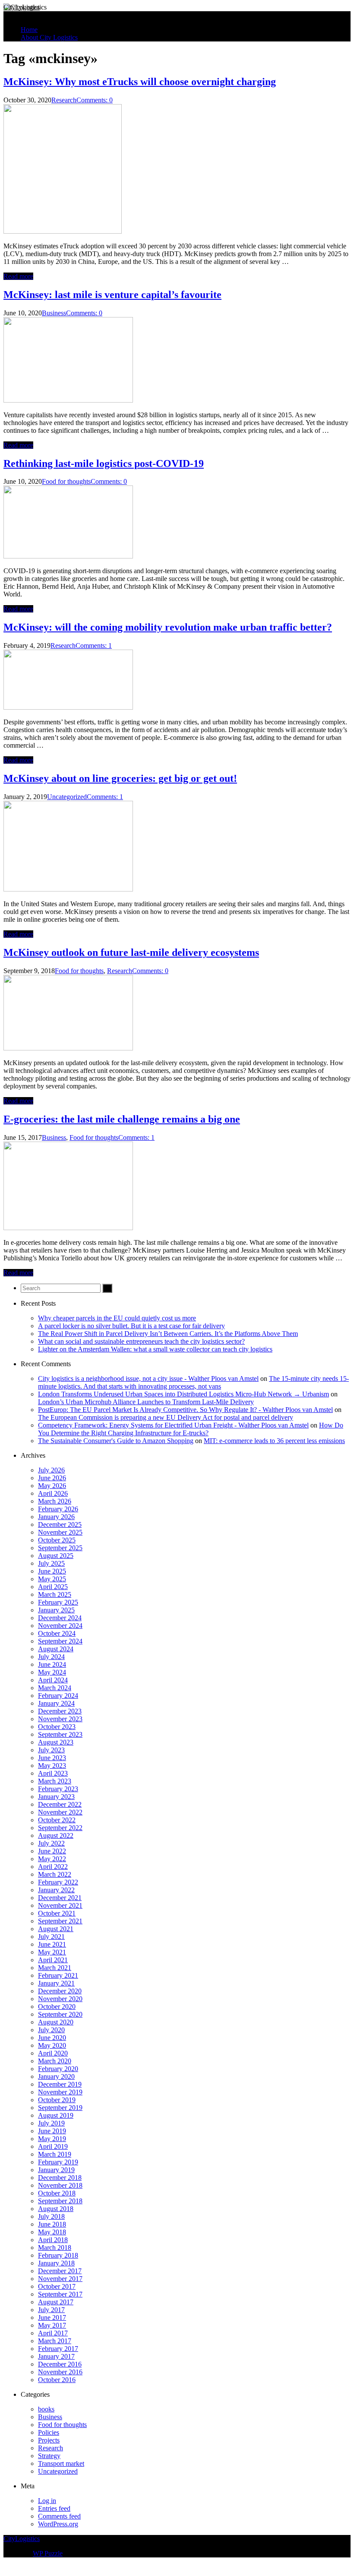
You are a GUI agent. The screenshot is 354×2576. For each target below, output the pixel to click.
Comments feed (59, 2516)
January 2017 (56, 2356)
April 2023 (53, 1773)
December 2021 (60, 1898)
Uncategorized (67, 797)
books (46, 2409)
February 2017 (58, 2349)
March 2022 (55, 1874)
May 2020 (52, 2045)
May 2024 (52, 1672)
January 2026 (56, 1517)
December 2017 (60, 2271)
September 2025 (60, 1548)
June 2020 (52, 2038)
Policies (49, 2432)
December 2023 (60, 1711)
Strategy (49, 2456)
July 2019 (51, 2123)
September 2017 (60, 2294)
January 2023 (56, 1797)
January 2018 (56, 2263)
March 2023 (55, 1781)
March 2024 (55, 1688)
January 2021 (56, 1983)
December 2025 (60, 1524)
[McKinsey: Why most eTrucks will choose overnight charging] (63, 231)
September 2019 (60, 2108)
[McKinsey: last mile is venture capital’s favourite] (68, 400)
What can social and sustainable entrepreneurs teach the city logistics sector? (141, 1341)
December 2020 (60, 1991)
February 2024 (58, 1696)
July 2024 (51, 1657)
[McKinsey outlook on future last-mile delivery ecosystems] (68, 1048)
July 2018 (51, 2216)
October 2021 (57, 1913)
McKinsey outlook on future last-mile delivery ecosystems (131, 952)
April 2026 (53, 1493)
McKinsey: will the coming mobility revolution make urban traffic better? (168, 627)
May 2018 (52, 2232)
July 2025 (51, 1563)
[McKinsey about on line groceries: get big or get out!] (68, 889)
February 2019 (58, 2162)
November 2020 (60, 1999)
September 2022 (60, 1828)
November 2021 (60, 1905)
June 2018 (52, 2224)
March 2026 (55, 1501)
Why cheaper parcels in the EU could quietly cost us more (117, 1318)
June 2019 (52, 2131)
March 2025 (55, 1594)
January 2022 (56, 1890)
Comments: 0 (95, 100)
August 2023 (56, 1742)
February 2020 (58, 2069)
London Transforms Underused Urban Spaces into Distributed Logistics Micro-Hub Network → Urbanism (183, 1394)
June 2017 (52, 2317)
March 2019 (55, 2154)
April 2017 (53, 2333)
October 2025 (57, 1540)
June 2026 (52, 1478)
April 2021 (53, 1960)
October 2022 (57, 1820)
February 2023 (58, 1789)
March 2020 (55, 2061)
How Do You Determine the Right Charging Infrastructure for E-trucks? (191, 1429)
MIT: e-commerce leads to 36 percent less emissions (274, 1441)
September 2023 (60, 1734)
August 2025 (56, 1556)
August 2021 (56, 1929)
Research (64, 100)
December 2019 (60, 2084)
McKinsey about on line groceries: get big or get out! (120, 778)
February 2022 (58, 1882)
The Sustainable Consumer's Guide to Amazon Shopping (116, 1441)
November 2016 (60, 2372)
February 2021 (58, 1975)
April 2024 (53, 1680)
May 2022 (52, 1859)
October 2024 (57, 1633)
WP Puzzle (48, 2553)
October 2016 (57, 2380)
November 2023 (60, 1719)
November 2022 (60, 1812)
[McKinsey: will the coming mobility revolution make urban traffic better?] (68, 707)
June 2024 (52, 1664)
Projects (49, 2440)
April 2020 (53, 2053)
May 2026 (52, 1486)
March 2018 (55, 2248)
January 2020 (56, 2076)
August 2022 (56, 1835)
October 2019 (57, 2100)
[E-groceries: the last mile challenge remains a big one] (68, 1228)
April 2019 (53, 2146)
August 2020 (56, 2022)
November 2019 (60, 2092)
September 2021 (60, 1921)
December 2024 (60, 1618)
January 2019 (56, 2170)
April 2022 (53, 1867)
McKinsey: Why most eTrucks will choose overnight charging (140, 82)
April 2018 (53, 2240)
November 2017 (60, 2279)
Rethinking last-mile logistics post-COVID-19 (104, 463)
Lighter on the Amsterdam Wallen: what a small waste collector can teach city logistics (155, 1349)
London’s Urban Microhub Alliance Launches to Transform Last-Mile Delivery (146, 1402)
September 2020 (60, 2014)
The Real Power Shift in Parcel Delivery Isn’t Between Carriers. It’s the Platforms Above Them (168, 1334)
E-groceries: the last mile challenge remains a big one (122, 1119)
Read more (18, 276)
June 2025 (52, 1571)
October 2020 (57, 2007)
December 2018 (60, 2178)
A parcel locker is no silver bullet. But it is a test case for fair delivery (131, 1326)
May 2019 (52, 2139)
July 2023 (51, 1750)
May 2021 (52, 1952)
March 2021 (55, 1968)
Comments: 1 (94, 646)
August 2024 (56, 1649)
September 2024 (60, 1641)
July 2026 (51, 1470)
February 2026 (58, 1509)
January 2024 (56, 1703)
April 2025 (53, 1587)
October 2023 (57, 1727)
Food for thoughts (66, 481)
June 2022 (52, 1851)
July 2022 (51, 1843)
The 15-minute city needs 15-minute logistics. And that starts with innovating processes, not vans (193, 1382)
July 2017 (51, 2310)
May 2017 (52, 2325)
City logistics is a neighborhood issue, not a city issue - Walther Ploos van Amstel (148, 1378)
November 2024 (60, 1626)
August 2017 (56, 2302)
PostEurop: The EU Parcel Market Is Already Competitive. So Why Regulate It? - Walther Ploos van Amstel (185, 1410)
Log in (47, 2501)
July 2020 (51, 2030)
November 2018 (60, 2185)
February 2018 (58, 2255)
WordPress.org (58, 2524)
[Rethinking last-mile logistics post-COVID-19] (68, 556)
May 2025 (52, 1579)
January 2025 (56, 1610)
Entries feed (54, 2508)
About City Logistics (49, 37)
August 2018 (56, 2209)
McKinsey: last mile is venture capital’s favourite (112, 295)
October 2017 (57, 2286)
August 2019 (56, 2115)
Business (54, 313)
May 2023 (52, 1765)
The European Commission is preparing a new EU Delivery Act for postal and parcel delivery (166, 1417)
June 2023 (52, 1758)
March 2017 (55, 2341)
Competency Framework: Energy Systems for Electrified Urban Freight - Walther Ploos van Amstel (173, 1425)
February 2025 (58, 1602)
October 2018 (57, 2193)
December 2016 (60, 2364)
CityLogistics (22, 7)
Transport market (61, 2463)
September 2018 (60, 2201)
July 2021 (51, 1937)
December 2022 (60, 1804)
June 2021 (52, 1944)
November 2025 (60, 1532)
